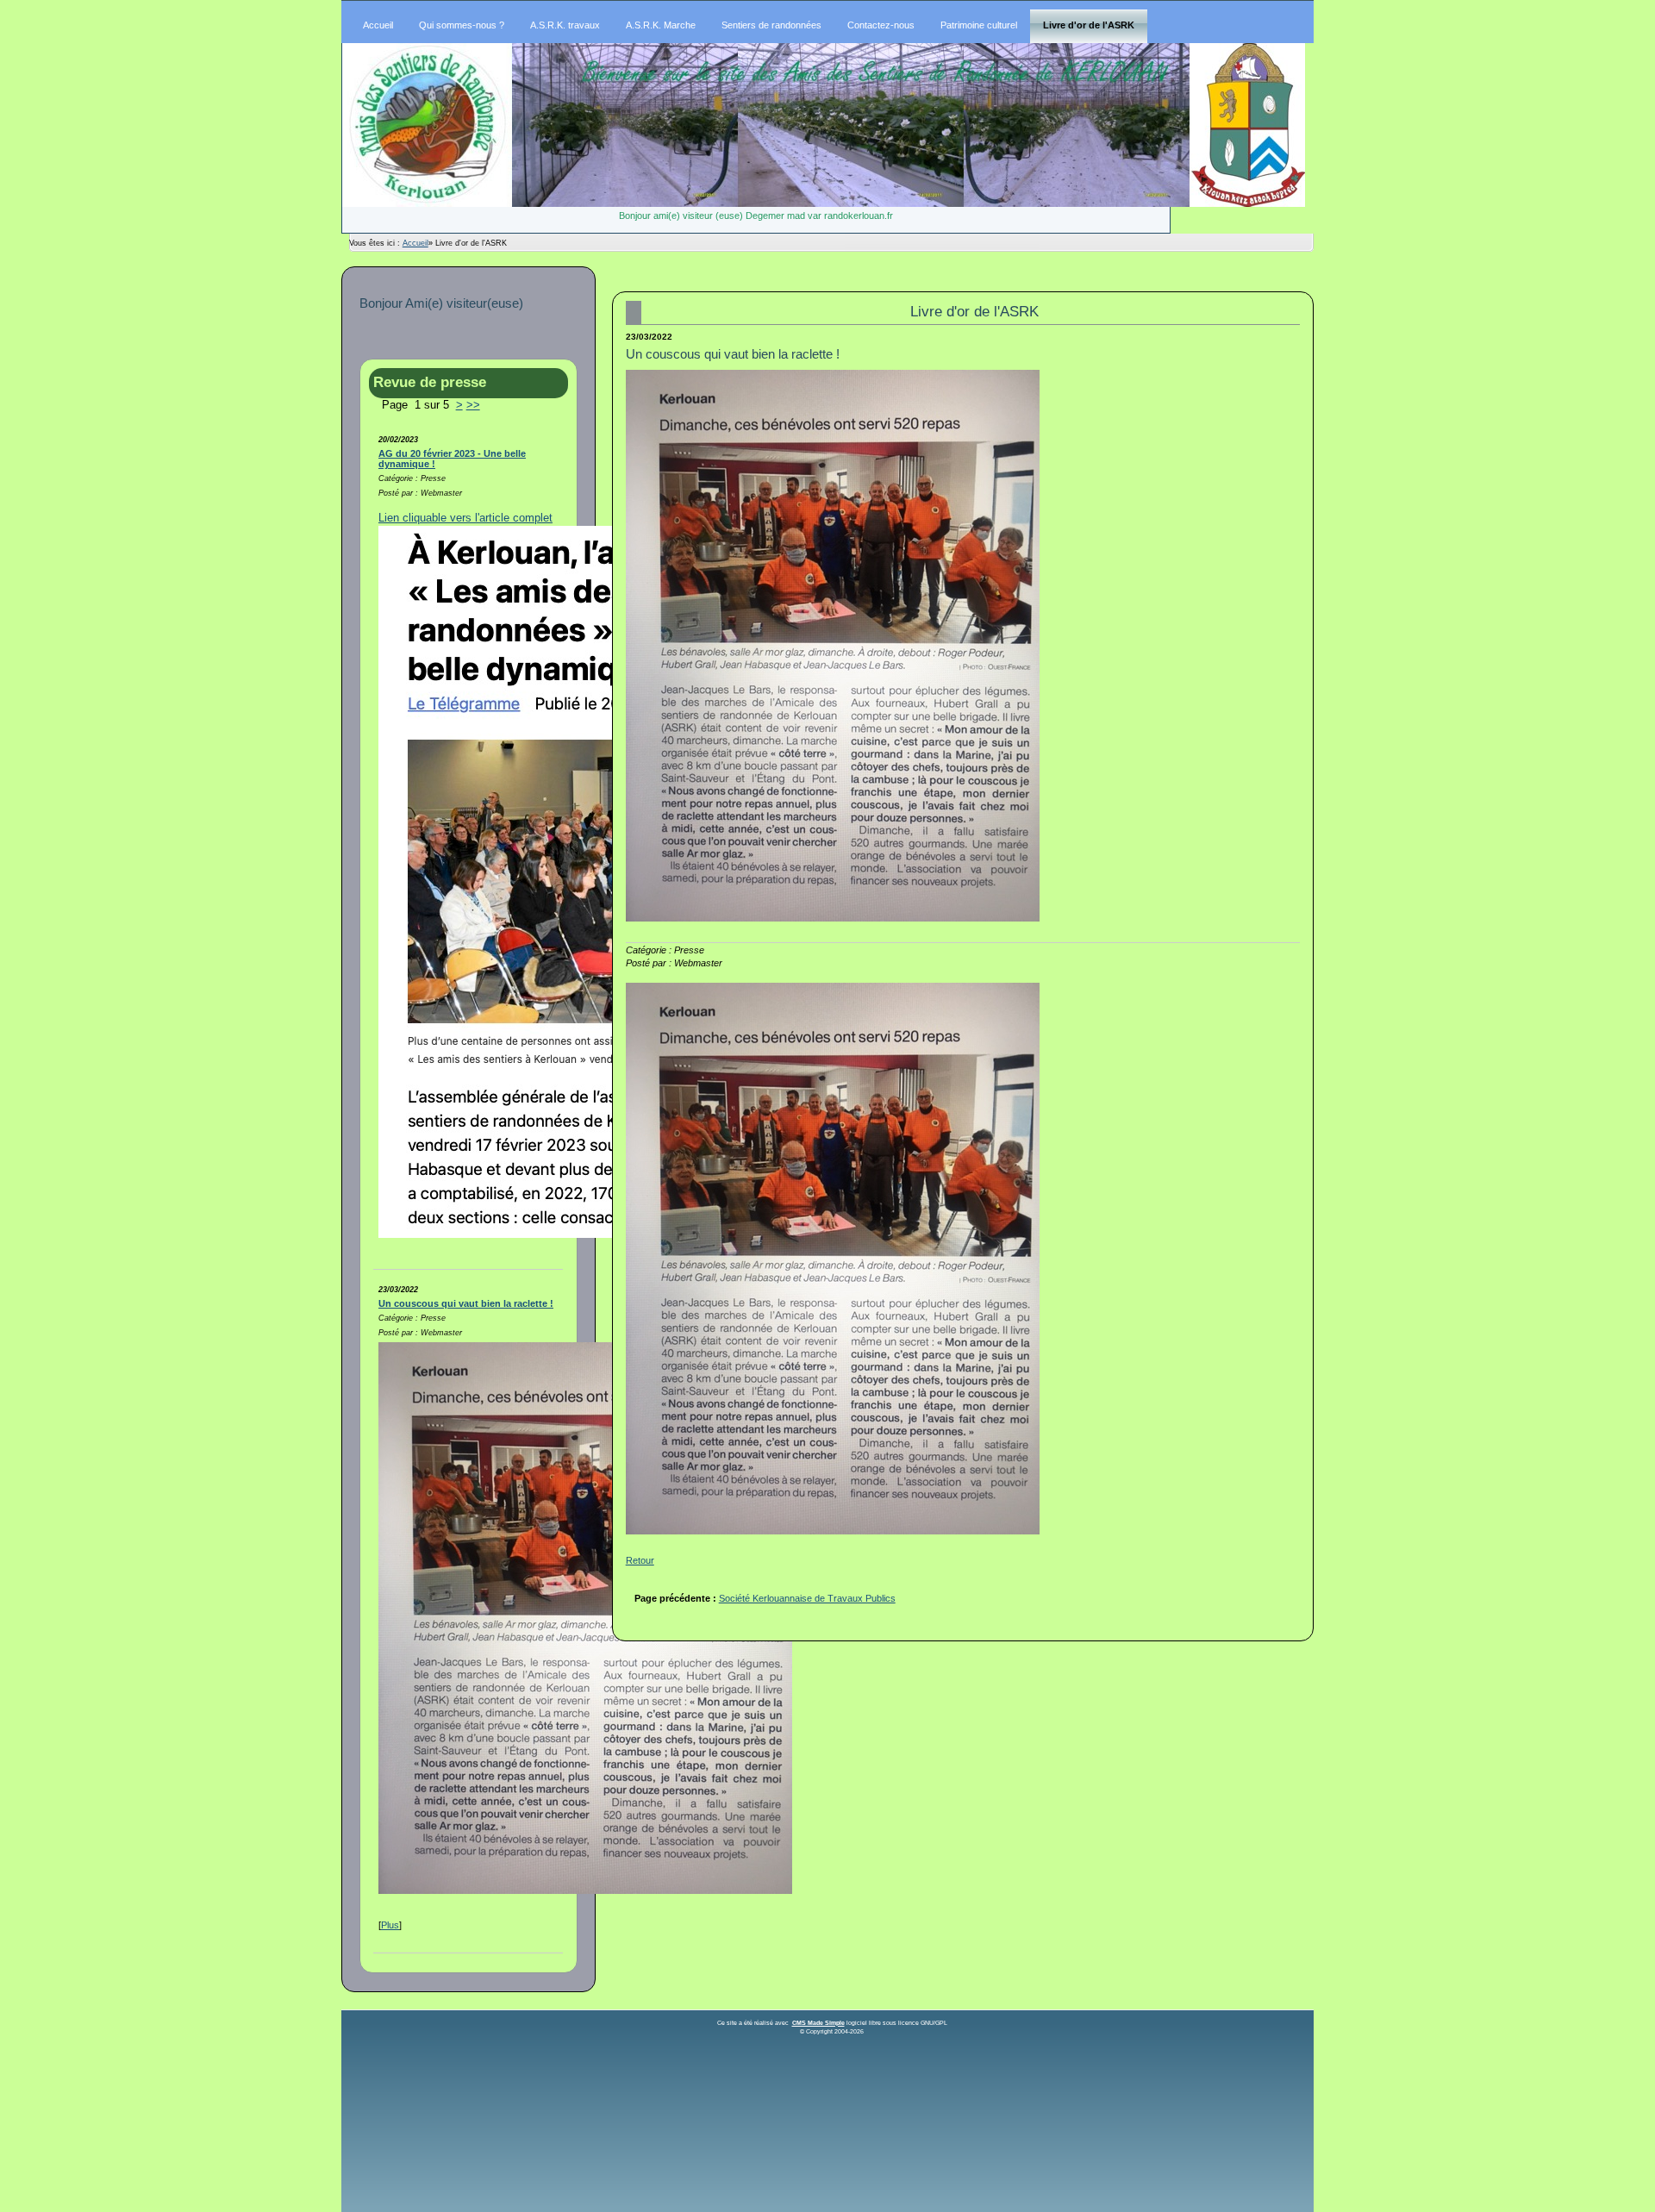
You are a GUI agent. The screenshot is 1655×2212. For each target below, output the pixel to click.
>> (473, 405)
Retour (640, 1560)
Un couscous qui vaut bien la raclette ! (466, 1303)
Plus (390, 1925)
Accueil (415, 243)
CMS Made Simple (818, 2023)
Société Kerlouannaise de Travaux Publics (807, 1598)
